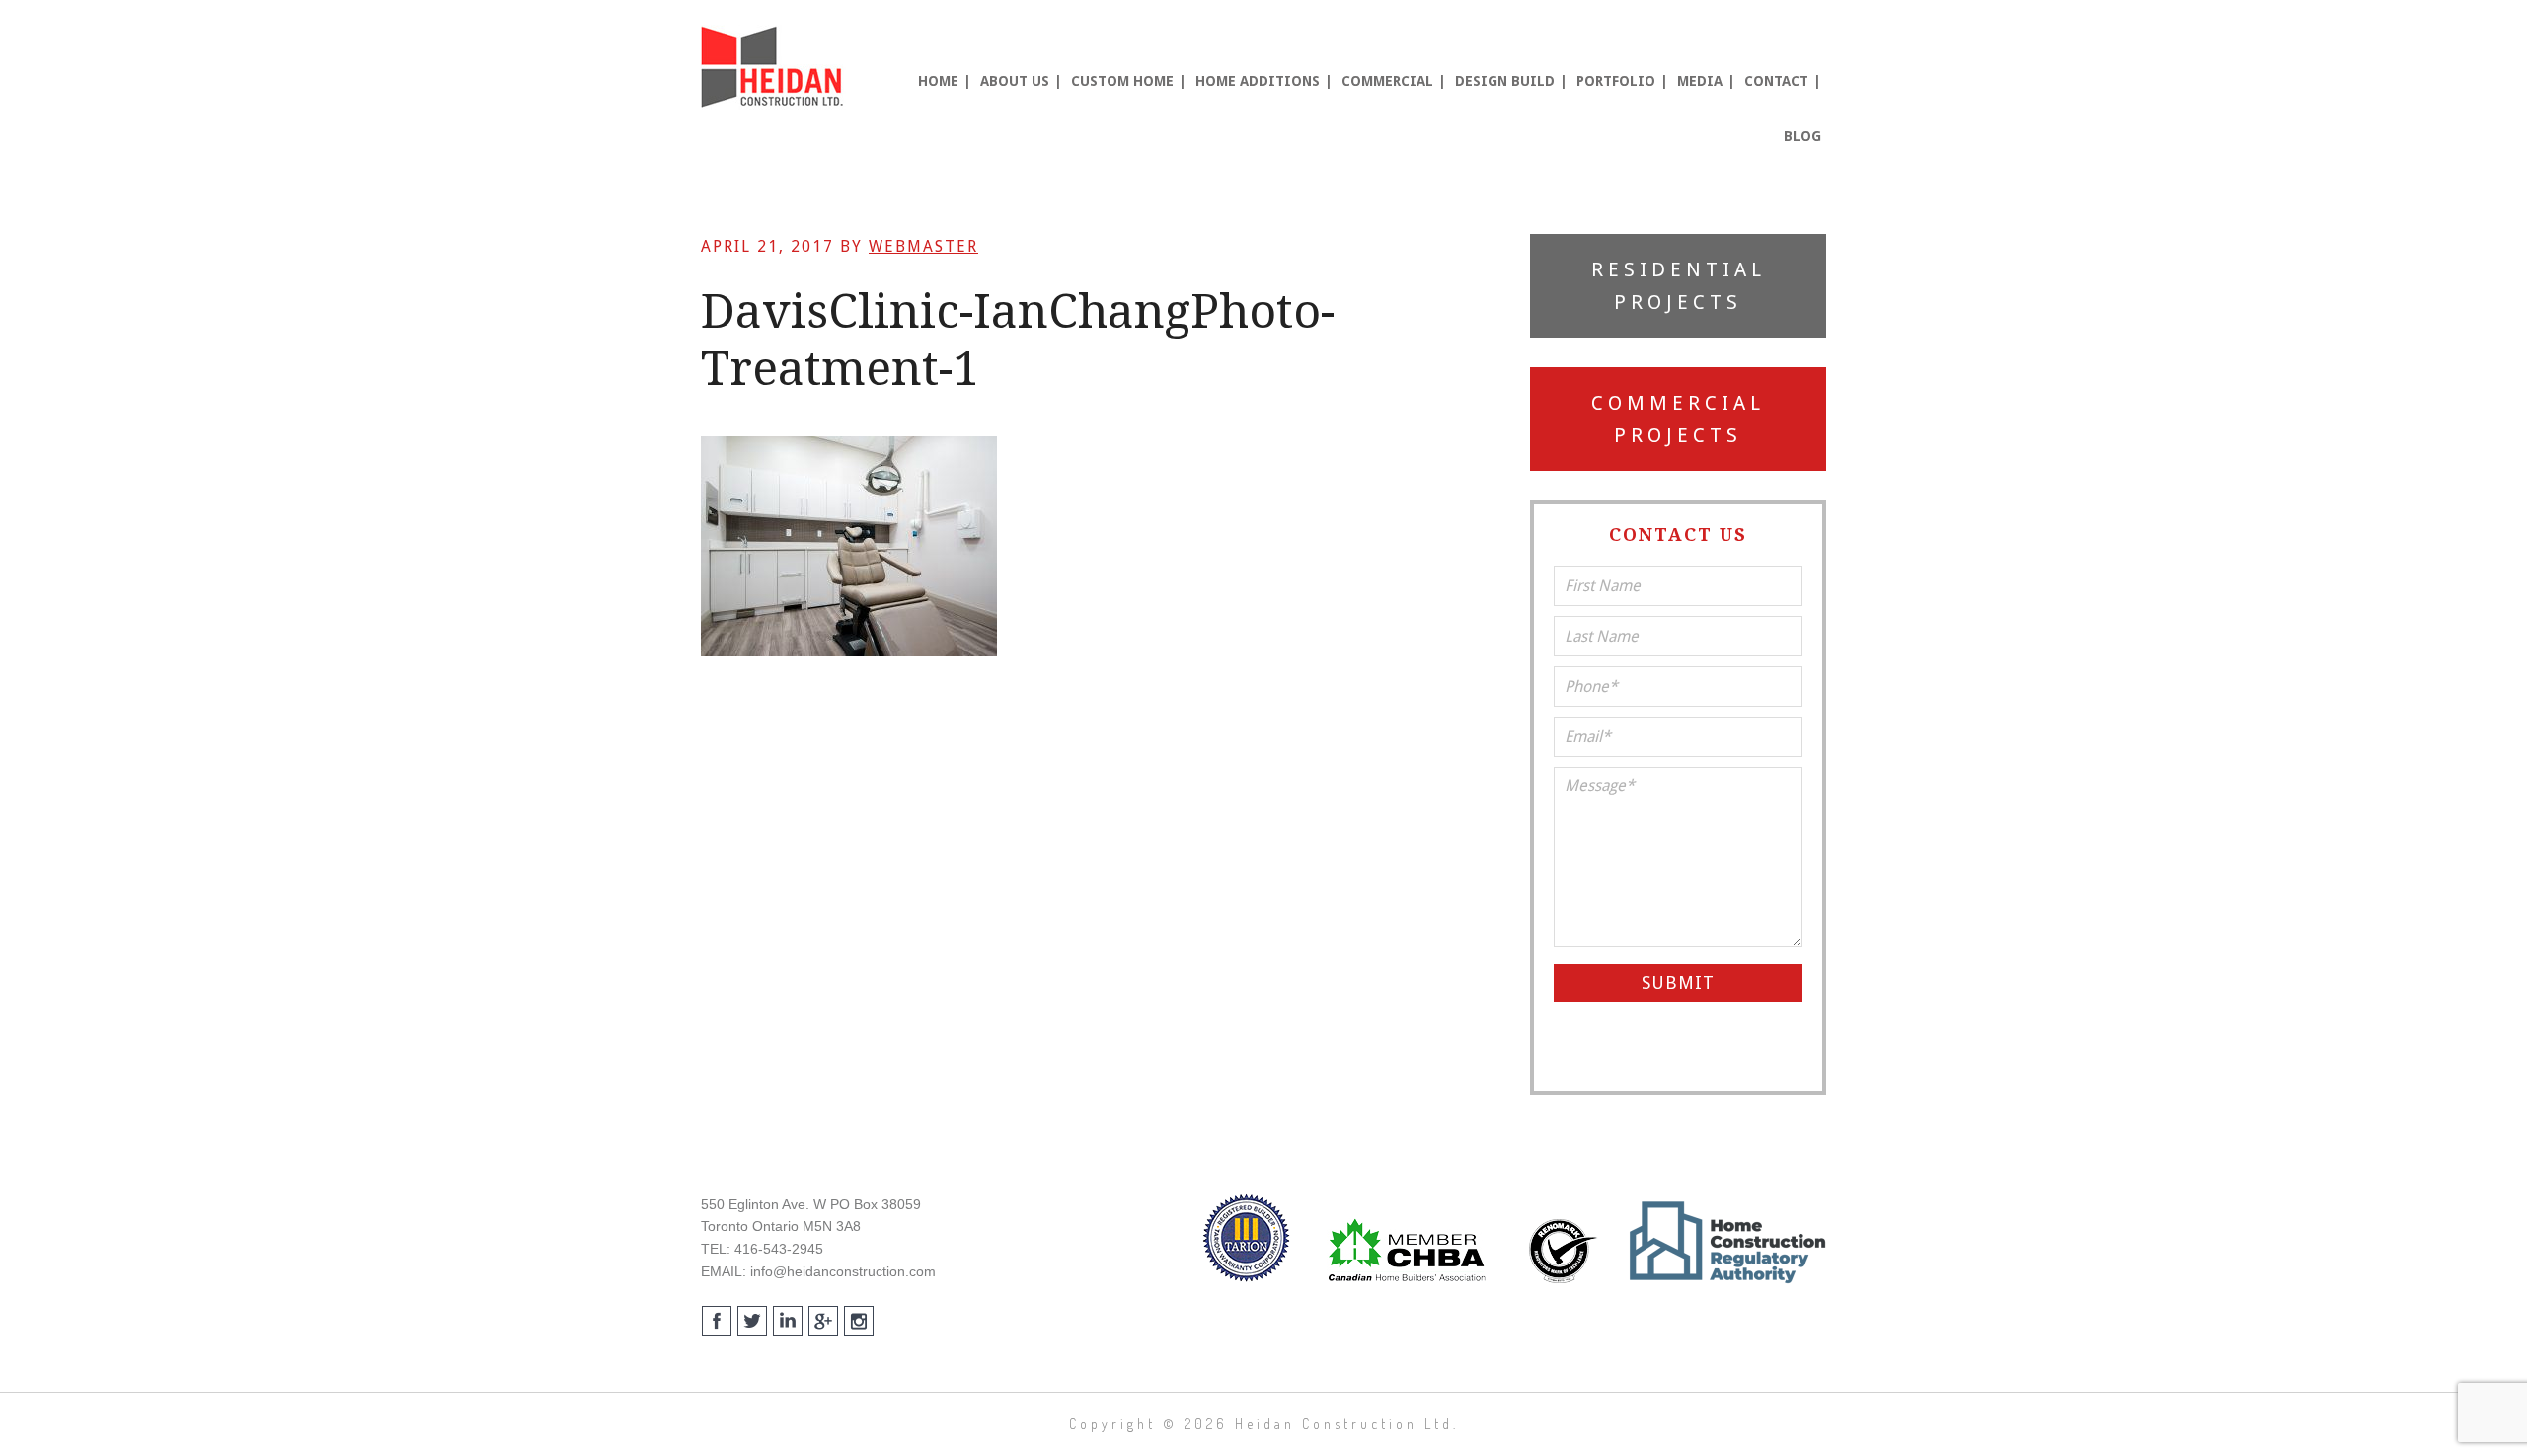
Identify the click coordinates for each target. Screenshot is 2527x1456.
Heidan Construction (775, 67)
